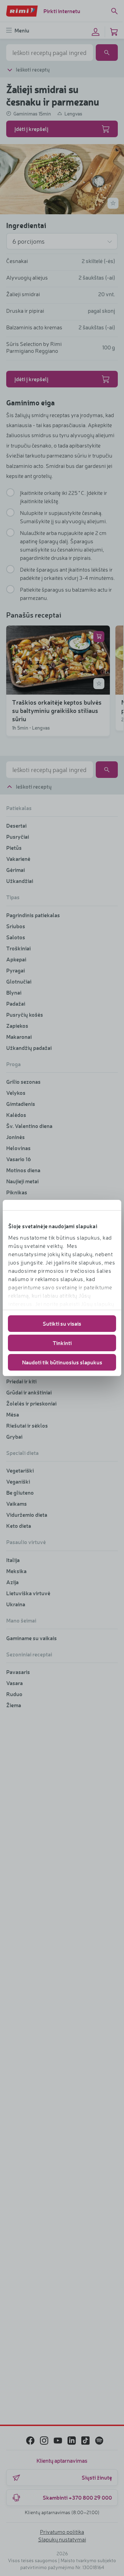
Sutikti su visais (62, 1323)
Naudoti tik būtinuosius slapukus (62, 1362)
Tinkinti (62, 1343)
